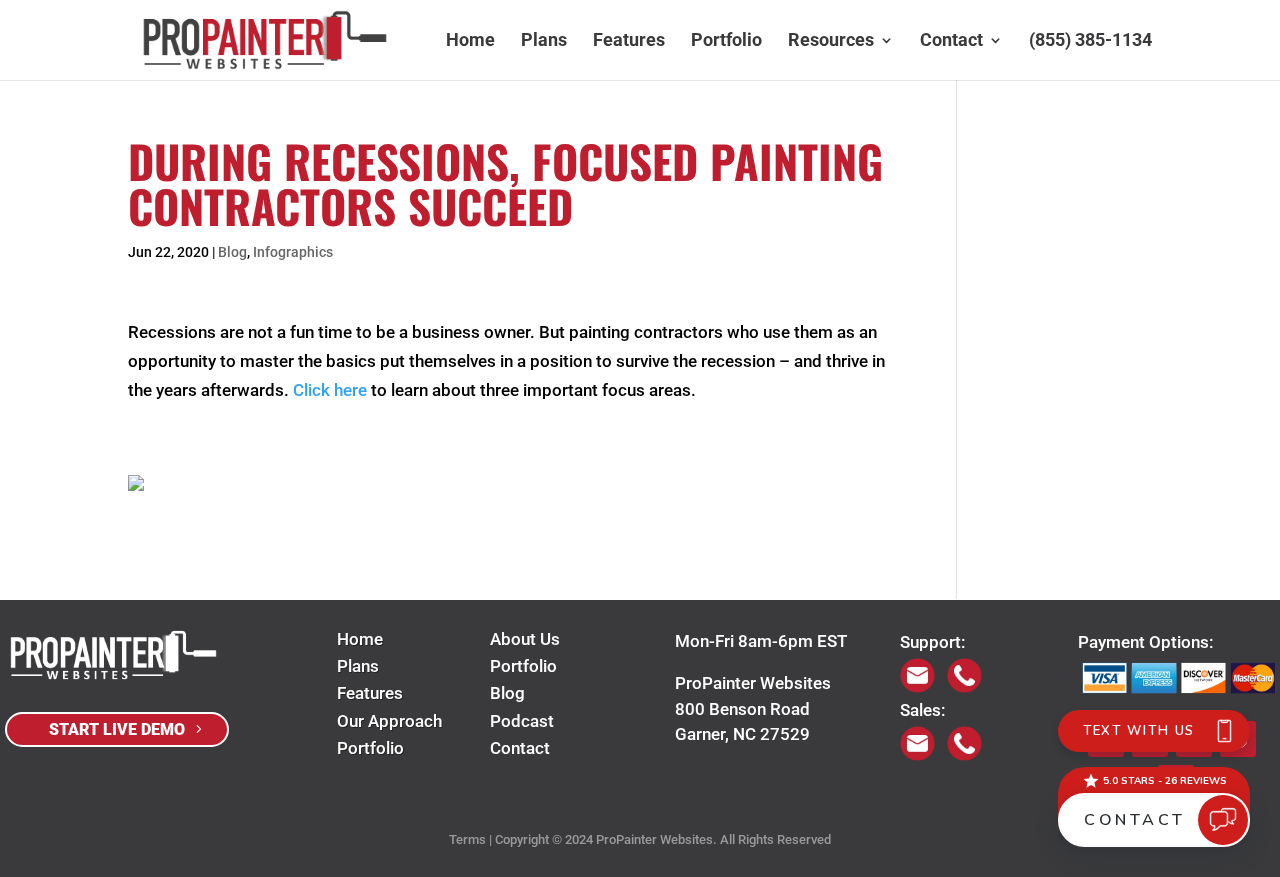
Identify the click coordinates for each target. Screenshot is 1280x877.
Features (629, 41)
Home (470, 41)
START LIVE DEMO (117, 729)
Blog (232, 252)
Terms (467, 839)
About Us (525, 639)
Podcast (522, 721)
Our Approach (389, 721)
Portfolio (726, 41)
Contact (951, 41)
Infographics (293, 252)
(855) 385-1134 (1090, 41)
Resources (831, 41)
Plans (544, 41)
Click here (330, 390)
